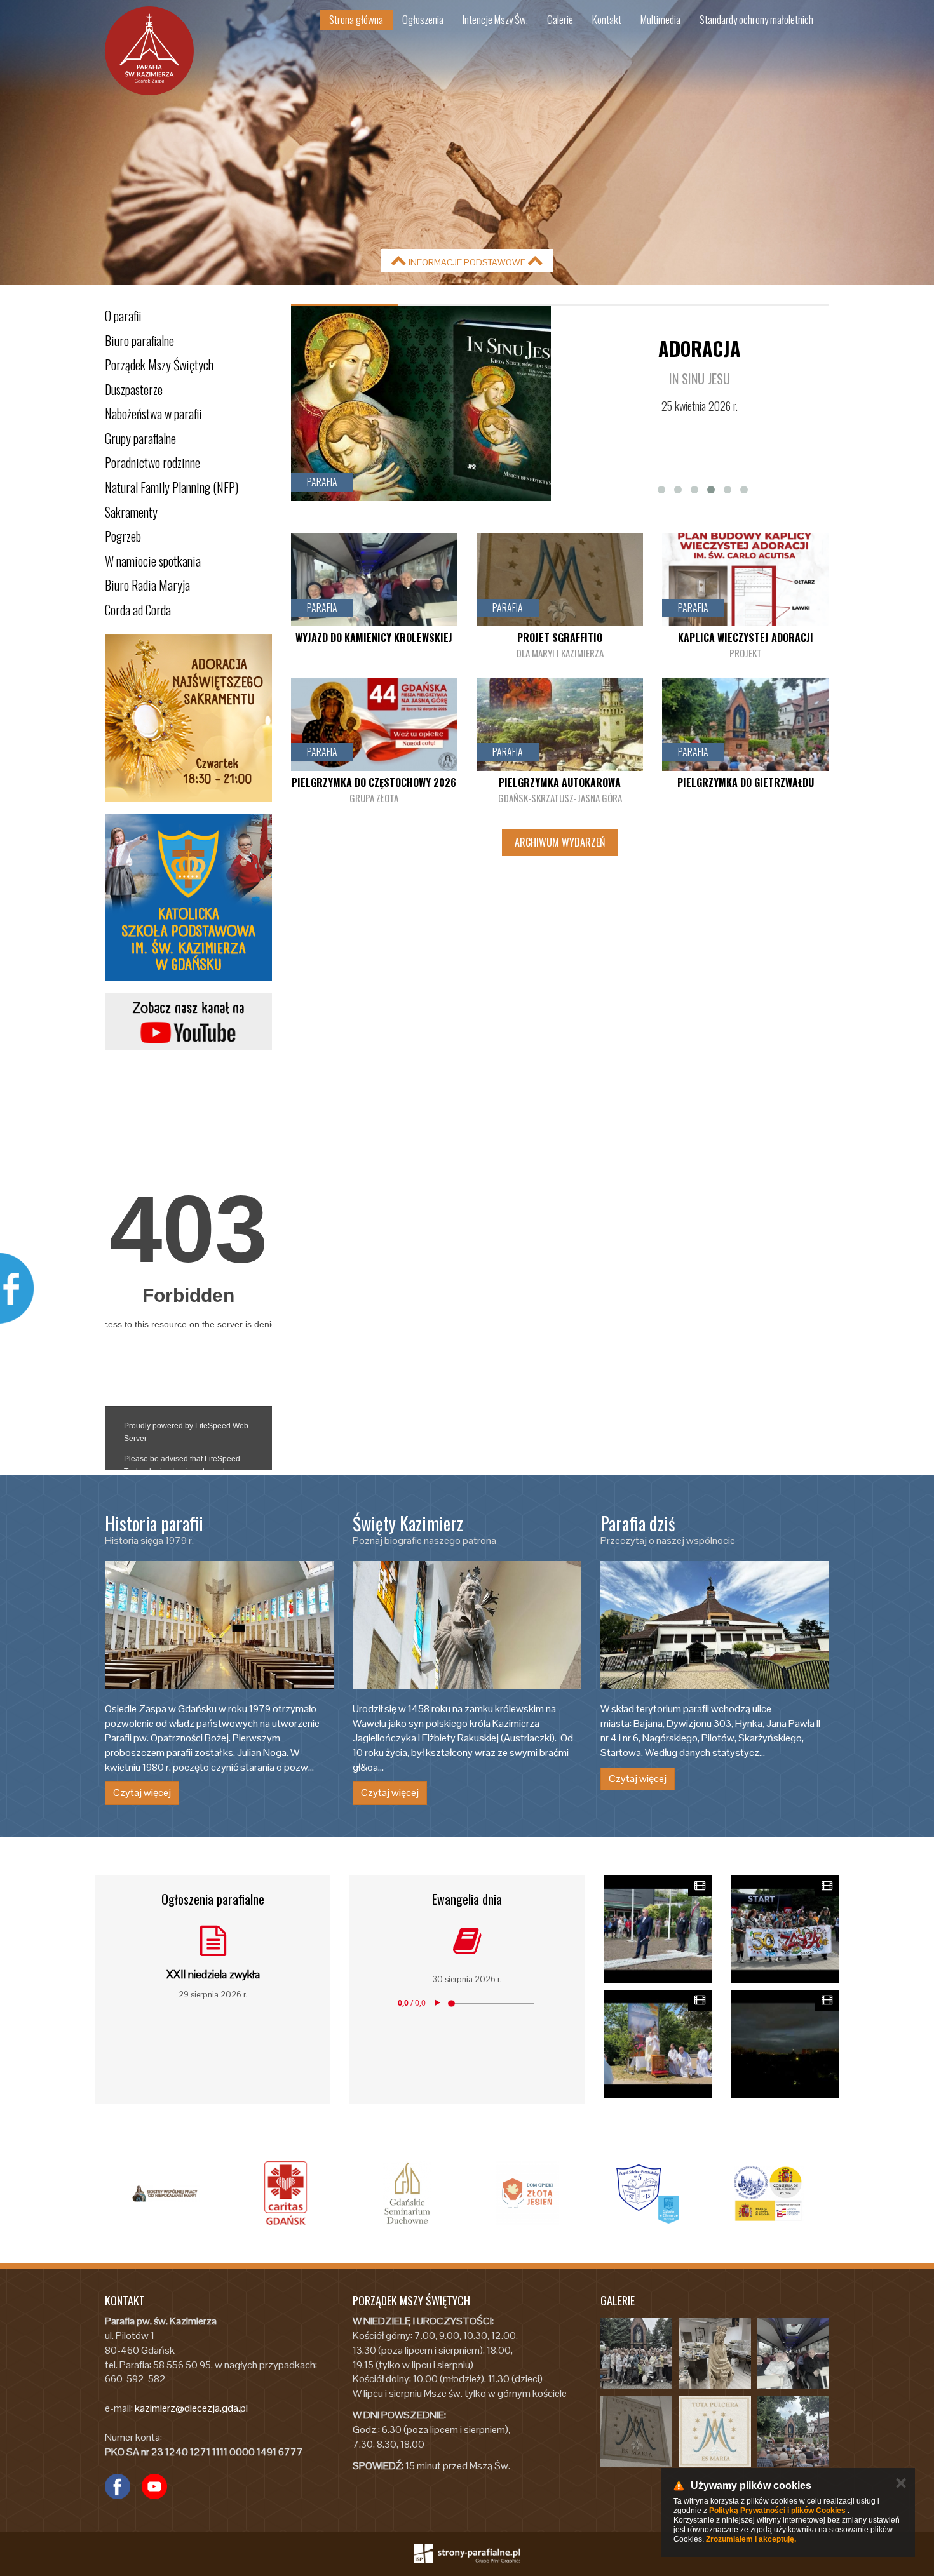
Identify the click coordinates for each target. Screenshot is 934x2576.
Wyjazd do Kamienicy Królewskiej (374, 638)
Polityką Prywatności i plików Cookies (777, 2511)
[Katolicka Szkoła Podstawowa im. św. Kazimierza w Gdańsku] (188, 898)
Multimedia (660, 19)
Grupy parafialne (140, 438)
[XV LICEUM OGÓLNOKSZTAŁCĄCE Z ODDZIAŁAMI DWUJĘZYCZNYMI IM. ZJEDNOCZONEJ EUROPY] (648, 2193)
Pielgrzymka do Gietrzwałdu (746, 782)
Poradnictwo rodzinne (152, 462)
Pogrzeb (123, 536)
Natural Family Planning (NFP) (172, 487)
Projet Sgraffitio (560, 638)
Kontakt (607, 19)
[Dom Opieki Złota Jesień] (407, 2193)
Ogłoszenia (423, 19)
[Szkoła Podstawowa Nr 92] (527, 2193)
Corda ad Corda (138, 610)
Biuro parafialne (139, 340)
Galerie (560, 19)
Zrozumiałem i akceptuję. (751, 2539)
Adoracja (700, 348)
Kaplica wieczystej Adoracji (746, 638)
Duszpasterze (134, 389)
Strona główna (356, 19)
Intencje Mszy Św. (495, 19)
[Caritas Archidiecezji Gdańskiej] (165, 2193)
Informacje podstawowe (467, 262)
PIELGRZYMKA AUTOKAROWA (560, 782)
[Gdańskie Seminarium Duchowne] (286, 2193)
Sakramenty (131, 512)
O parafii (123, 316)
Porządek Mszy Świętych (159, 365)
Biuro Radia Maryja (147, 585)
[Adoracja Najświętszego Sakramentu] (188, 718)
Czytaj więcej (142, 1793)
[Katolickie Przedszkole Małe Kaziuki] (769, 2193)
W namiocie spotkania (153, 561)
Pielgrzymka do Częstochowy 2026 (374, 782)
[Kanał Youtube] (188, 1022)
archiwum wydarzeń (560, 842)
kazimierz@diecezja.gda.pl (191, 2408)
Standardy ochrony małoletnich (756, 19)
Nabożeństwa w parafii (153, 413)
